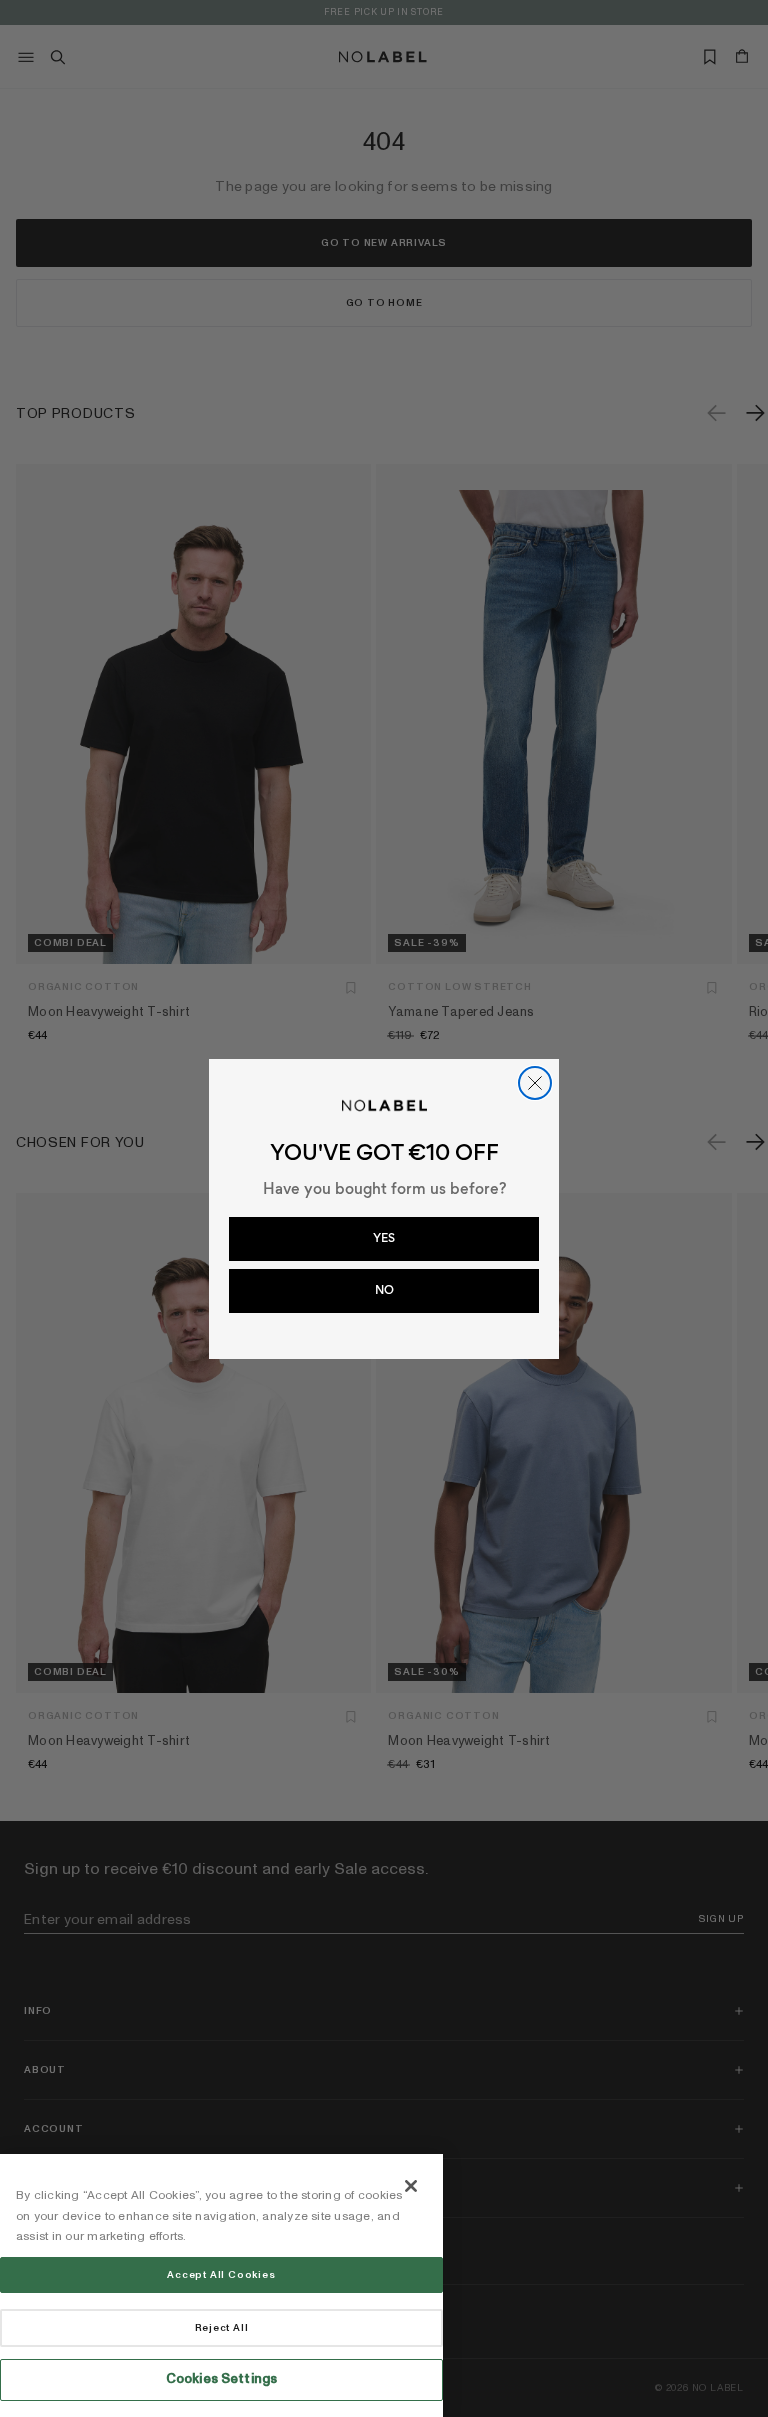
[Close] (411, 2186)
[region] (221, 2285)
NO (384, 1290)
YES (384, 1238)
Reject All (222, 2328)
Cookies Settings (221, 2379)
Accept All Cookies (221, 2275)
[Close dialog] (535, 1083)
